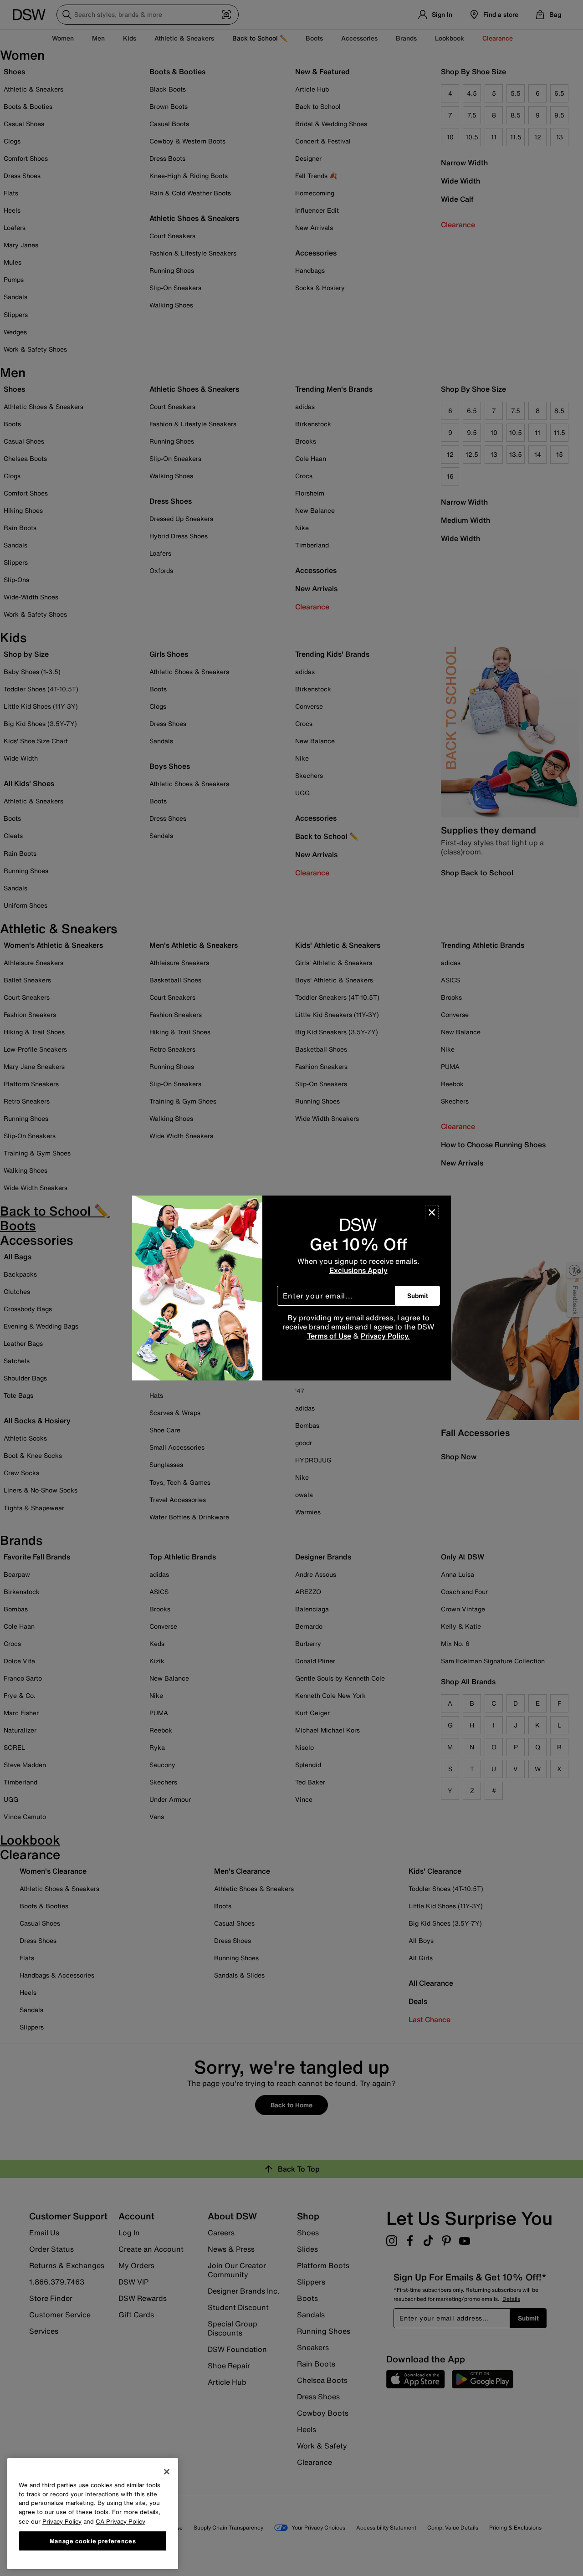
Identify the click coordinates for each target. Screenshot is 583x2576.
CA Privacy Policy (120, 2521)
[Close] (432, 1212)
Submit (418, 1296)
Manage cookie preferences (93, 2540)
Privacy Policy (62, 2521)
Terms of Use (329, 1336)
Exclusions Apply (358, 1270)
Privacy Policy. (385, 1336)
